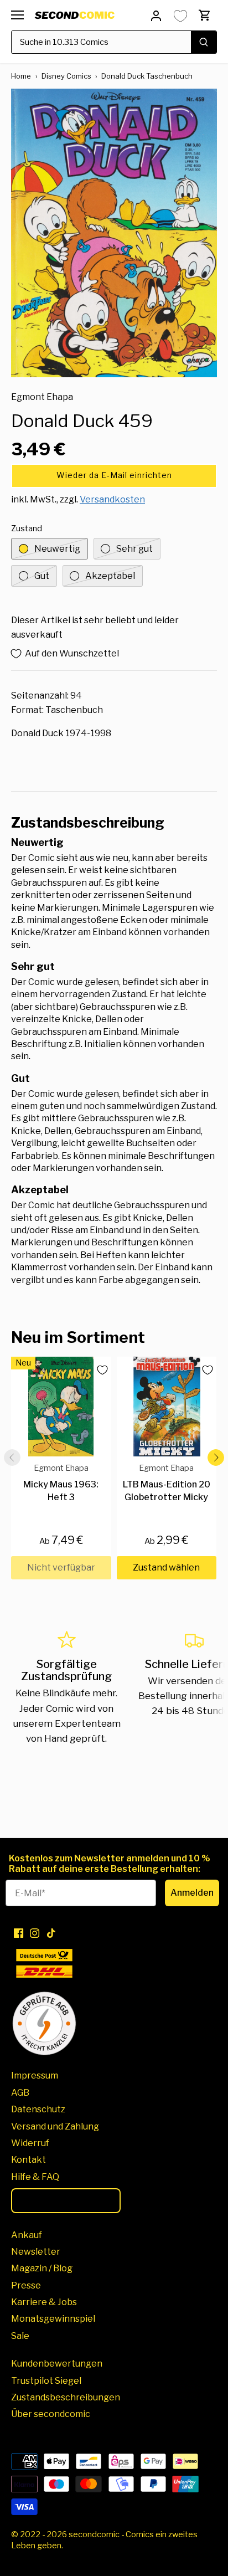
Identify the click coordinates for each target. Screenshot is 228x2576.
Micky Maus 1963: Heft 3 (61, 1483)
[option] (114, 233)
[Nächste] (216, 1458)
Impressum (35, 2075)
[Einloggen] (156, 15)
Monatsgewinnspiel (53, 2319)
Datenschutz (38, 2109)
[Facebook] (19, 1933)
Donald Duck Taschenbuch (147, 76)
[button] (114, 476)
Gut (42, 576)
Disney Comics (66, 76)
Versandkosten (112, 499)
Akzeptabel (110, 576)
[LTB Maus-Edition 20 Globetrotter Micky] (167, 1407)
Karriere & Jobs (44, 2302)
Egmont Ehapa (42, 397)
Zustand (27, 529)
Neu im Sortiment (78, 1337)
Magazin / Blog (42, 2268)
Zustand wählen (166, 1567)
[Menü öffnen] (17, 15)
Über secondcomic (51, 2414)
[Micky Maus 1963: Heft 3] (61, 1407)
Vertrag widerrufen (66, 2200)
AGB (20, 2093)
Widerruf (30, 2143)
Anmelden (192, 1893)
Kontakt (28, 2160)
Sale (20, 2336)
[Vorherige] (12, 1458)
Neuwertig (57, 549)
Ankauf (27, 2235)
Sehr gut (134, 549)
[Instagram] (35, 1933)
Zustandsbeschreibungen (66, 2397)
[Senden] (204, 42)
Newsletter (36, 2252)
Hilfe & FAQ (35, 2177)
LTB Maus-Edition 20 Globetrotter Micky (167, 1483)
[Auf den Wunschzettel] (98, 1370)
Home (21, 76)
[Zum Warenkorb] (205, 15)
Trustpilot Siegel (46, 2381)
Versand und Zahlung (55, 2126)
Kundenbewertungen (57, 2364)
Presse (26, 2285)
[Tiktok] (51, 1933)
